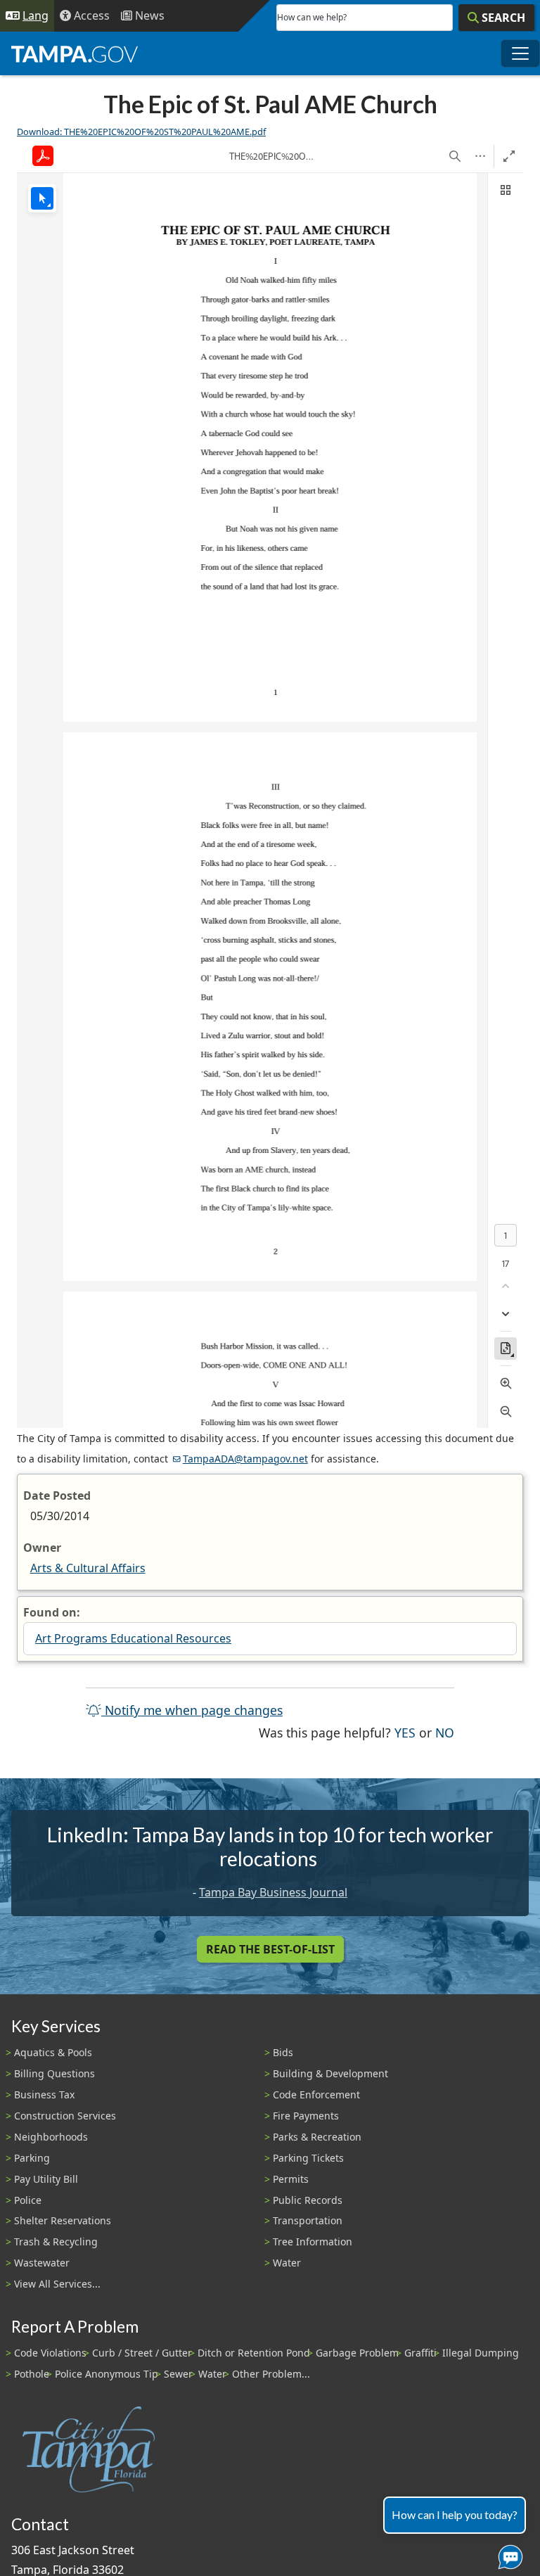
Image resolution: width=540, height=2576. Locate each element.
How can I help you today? (455, 2514)
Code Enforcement (316, 2094)
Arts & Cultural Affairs (88, 1568)
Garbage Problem (357, 2353)
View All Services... (57, 2284)
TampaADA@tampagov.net (245, 1459)
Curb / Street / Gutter (142, 2353)
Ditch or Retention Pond (254, 2353)
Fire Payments (306, 2116)
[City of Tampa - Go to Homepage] (75, 53)
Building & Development (330, 2073)
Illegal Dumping (481, 2353)
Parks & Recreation (317, 2137)
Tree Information (313, 2242)
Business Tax (44, 2094)
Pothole (32, 2374)
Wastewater (42, 2263)
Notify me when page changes (192, 1710)
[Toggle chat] (508, 2554)
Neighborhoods (51, 2137)
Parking (32, 2158)
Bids (283, 2052)
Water (287, 2263)
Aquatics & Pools (53, 2052)
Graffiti (420, 2353)
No (445, 1732)
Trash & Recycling (56, 2242)
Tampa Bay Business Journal (273, 1892)
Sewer (178, 2374)
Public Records (308, 2200)
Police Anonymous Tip (107, 2374)
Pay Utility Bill (46, 2179)
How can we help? (312, 17)
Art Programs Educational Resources (133, 1638)
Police (28, 2200)
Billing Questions (54, 2073)
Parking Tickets (308, 2158)
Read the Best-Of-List (270, 1949)
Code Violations (50, 2353)
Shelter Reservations (63, 2220)
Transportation (308, 2220)
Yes (405, 1732)
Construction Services (65, 2116)
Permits (291, 2179)
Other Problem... (271, 2374)
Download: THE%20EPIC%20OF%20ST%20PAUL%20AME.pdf (141, 132)
